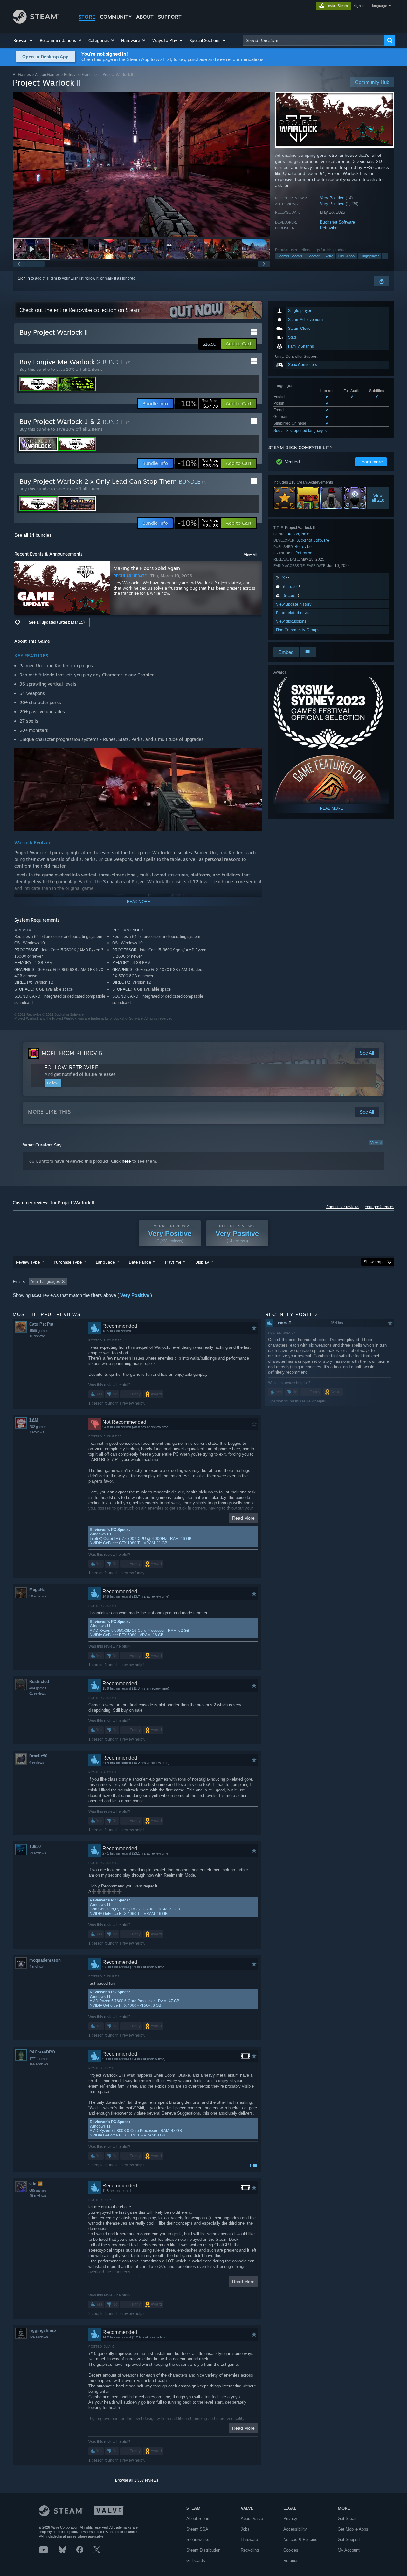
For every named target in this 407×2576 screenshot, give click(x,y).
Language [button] (105, 1262)
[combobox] (314, 40)
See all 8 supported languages (300, 431)
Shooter (314, 256)
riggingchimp (43, 2330)
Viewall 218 (378, 498)
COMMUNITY (116, 17)
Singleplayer (370, 256)
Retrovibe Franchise (81, 75)
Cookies (291, 2550)
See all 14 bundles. (34, 535)
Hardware (249, 2540)
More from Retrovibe (74, 1053)
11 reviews (38, 1336)
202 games (38, 1427)
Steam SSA (197, 2529)
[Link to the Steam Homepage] (36, 22)
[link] (198, 404)
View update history (294, 604)
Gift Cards (196, 2561)
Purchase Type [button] (68, 1262)
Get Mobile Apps (353, 2529)
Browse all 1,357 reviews (137, 2480)
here (126, 1161)
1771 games (39, 2059)
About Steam (198, 2519)
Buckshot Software (337, 222)
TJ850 (35, 1847)
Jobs (245, 2529)
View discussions (291, 621)
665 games (38, 2190)
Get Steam (348, 2519)
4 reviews (37, 1762)
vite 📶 (36, 2184)
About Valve (252, 2519)
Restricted (39, 1682)
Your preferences (379, 1207)
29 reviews (38, 1853)
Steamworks (198, 2540)
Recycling (250, 2550)
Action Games (47, 75)
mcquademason (45, 1960)
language (379, 6)
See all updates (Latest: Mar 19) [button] (57, 622)
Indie (305, 534)
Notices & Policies (300, 2540)
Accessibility (295, 2529)
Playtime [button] (173, 1262)
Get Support (349, 2540)
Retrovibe (329, 228)
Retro (329, 256)
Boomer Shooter (290, 256)
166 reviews (39, 2064)
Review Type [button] (28, 1262)
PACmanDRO (42, 2052)
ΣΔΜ (34, 1420)
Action (293, 534)
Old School (347, 256)
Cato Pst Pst (41, 1324)
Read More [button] (243, 1518)
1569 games (39, 1331)
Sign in (24, 278)
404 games (38, 1688)
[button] (23, 40)
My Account (349, 2550)
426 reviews (39, 2337)
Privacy (290, 2519)
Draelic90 (38, 1756)
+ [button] (385, 256)
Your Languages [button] (45, 1282)
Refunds (291, 2561)
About (145, 17)
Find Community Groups (298, 630)
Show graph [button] (374, 1262)
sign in (359, 6)
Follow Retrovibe (71, 1067)
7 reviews (37, 1432)
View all (376, 1143)
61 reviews (38, 1693)
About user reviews (343, 1207)
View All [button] (251, 555)
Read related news (293, 613)
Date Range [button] (140, 1262)
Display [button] (202, 1262)
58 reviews (38, 1596)
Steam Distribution (203, 2550)
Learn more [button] (371, 462)
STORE (87, 17)
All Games (22, 75)
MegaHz (37, 1590)
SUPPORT (170, 17)
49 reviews (38, 2196)
